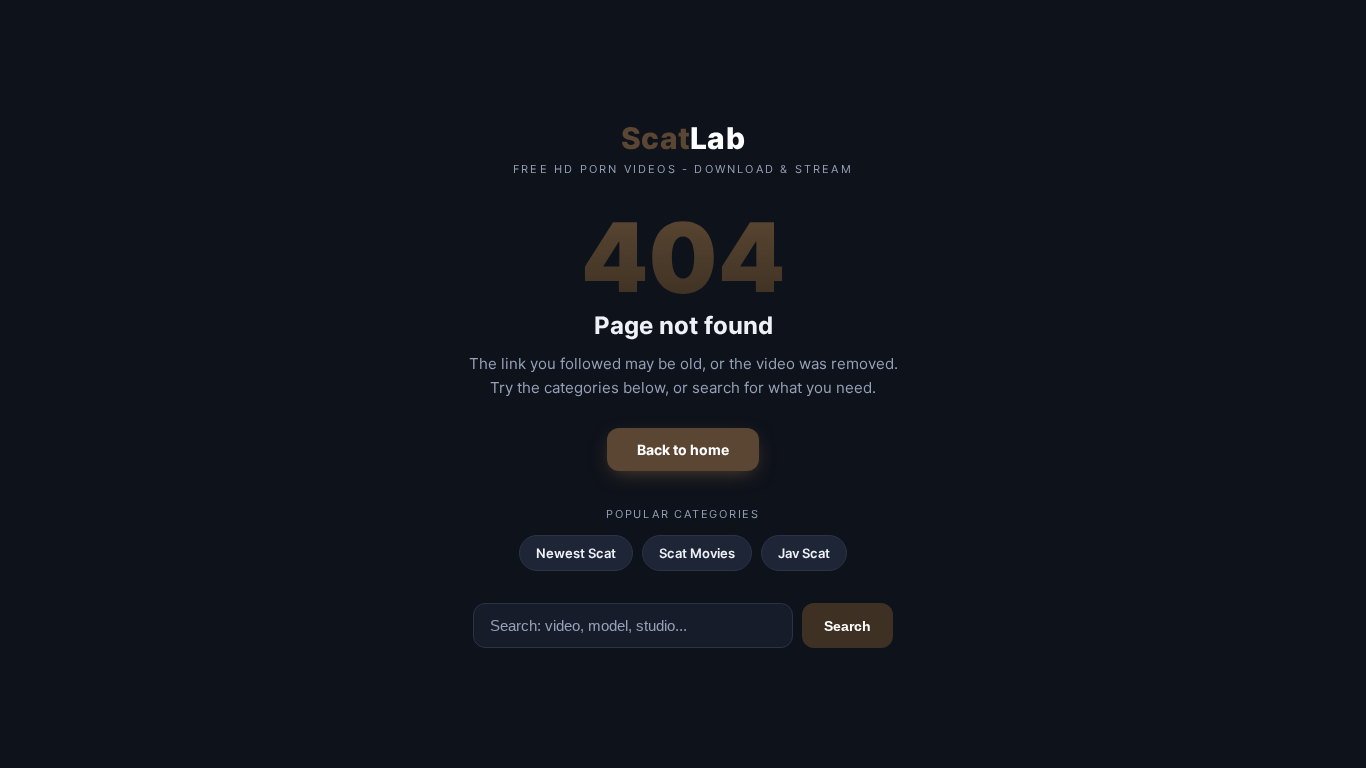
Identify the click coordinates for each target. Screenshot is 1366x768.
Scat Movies (697, 553)
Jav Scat (804, 553)
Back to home (683, 449)
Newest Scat (576, 553)
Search (847, 626)
